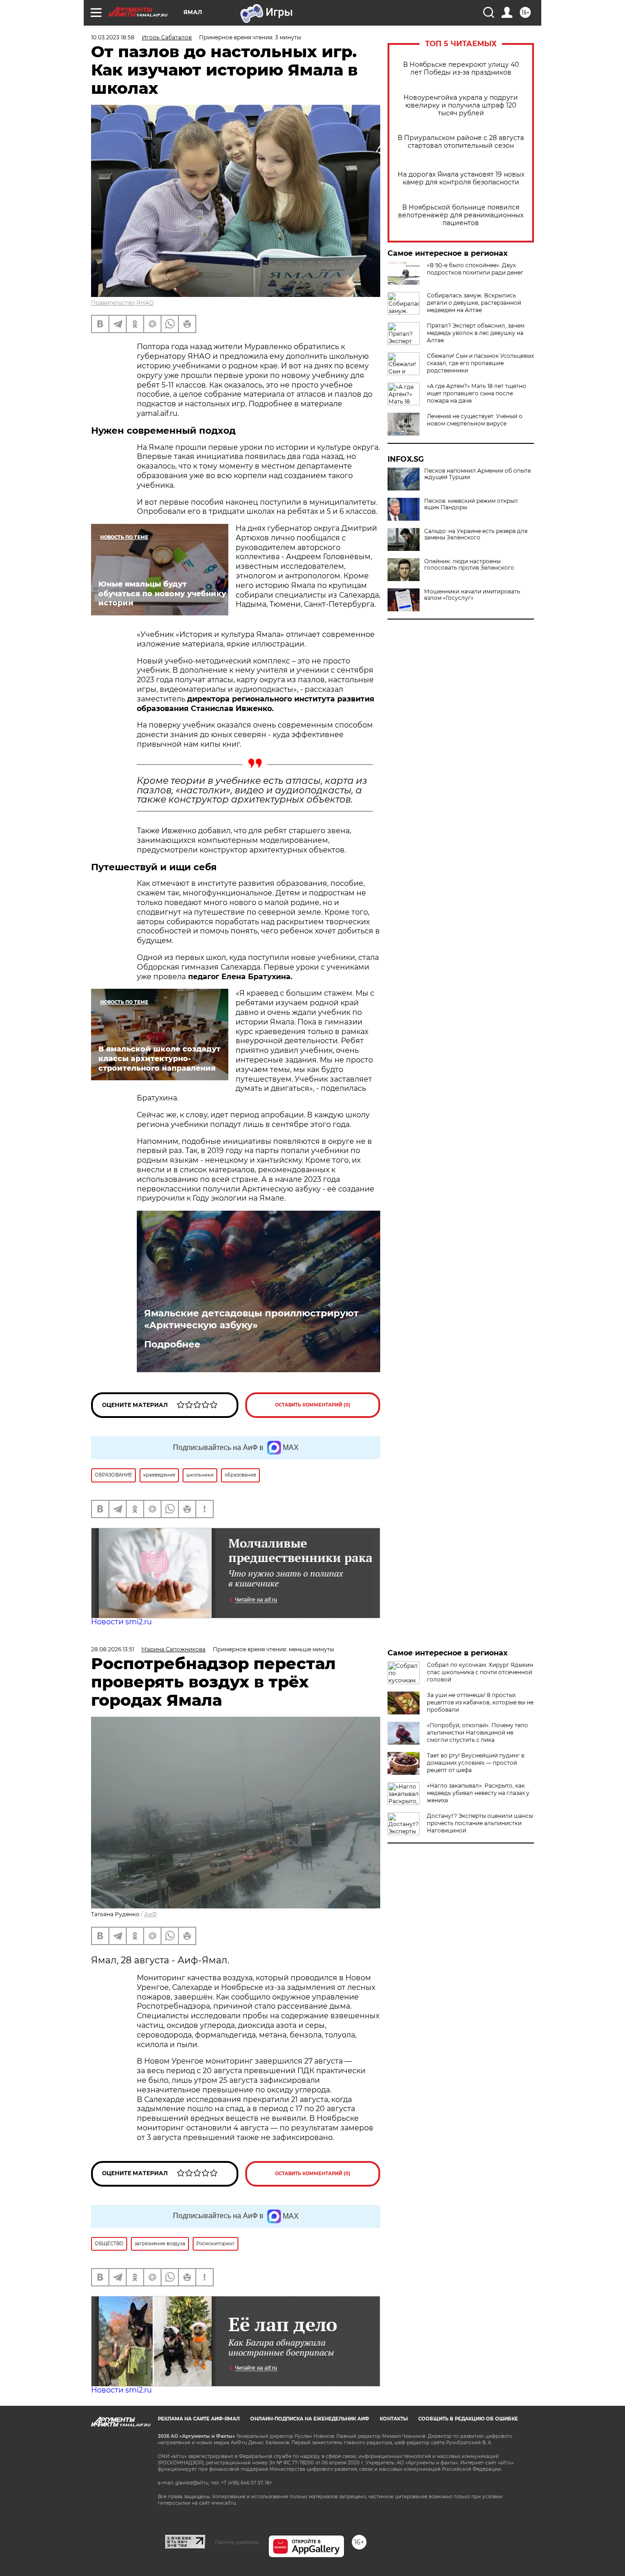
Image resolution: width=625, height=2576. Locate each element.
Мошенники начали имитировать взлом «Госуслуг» (472, 595)
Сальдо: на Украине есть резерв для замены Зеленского (476, 534)
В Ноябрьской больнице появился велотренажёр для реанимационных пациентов (461, 215)
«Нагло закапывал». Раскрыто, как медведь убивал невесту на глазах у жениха (478, 1793)
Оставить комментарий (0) (313, 1405)
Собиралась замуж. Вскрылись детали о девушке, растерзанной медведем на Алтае (474, 303)
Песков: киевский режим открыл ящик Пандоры (471, 504)
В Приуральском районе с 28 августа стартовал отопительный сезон (461, 142)
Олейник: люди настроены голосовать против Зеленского (469, 565)
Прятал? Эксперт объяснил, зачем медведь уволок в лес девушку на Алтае (476, 333)
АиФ (151, 1914)
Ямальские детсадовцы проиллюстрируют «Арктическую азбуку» (251, 1319)
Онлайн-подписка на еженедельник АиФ (310, 2419)
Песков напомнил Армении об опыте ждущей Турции (477, 474)
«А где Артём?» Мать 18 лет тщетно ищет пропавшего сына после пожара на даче (477, 393)
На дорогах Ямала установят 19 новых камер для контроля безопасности (461, 178)
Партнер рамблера (237, 2542)
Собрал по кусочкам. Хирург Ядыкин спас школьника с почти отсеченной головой (480, 1672)
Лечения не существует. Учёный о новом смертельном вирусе (475, 420)
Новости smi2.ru (121, 1622)
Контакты (394, 2419)
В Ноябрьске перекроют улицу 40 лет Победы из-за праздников (461, 69)
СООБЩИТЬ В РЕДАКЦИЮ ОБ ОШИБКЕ (468, 2419)
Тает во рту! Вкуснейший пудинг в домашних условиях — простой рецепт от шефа (476, 1763)
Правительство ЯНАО (122, 303)
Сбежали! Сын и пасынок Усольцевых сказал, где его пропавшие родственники (480, 363)
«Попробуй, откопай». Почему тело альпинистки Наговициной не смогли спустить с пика (477, 1733)
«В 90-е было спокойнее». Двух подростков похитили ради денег (475, 269)
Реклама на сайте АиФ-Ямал (199, 2419)
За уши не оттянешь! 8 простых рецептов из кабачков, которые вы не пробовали (480, 1702)
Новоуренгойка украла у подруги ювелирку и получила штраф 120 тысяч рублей (461, 105)
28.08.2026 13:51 (113, 1649)
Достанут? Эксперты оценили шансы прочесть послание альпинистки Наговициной (480, 1823)
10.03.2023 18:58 (113, 37)
